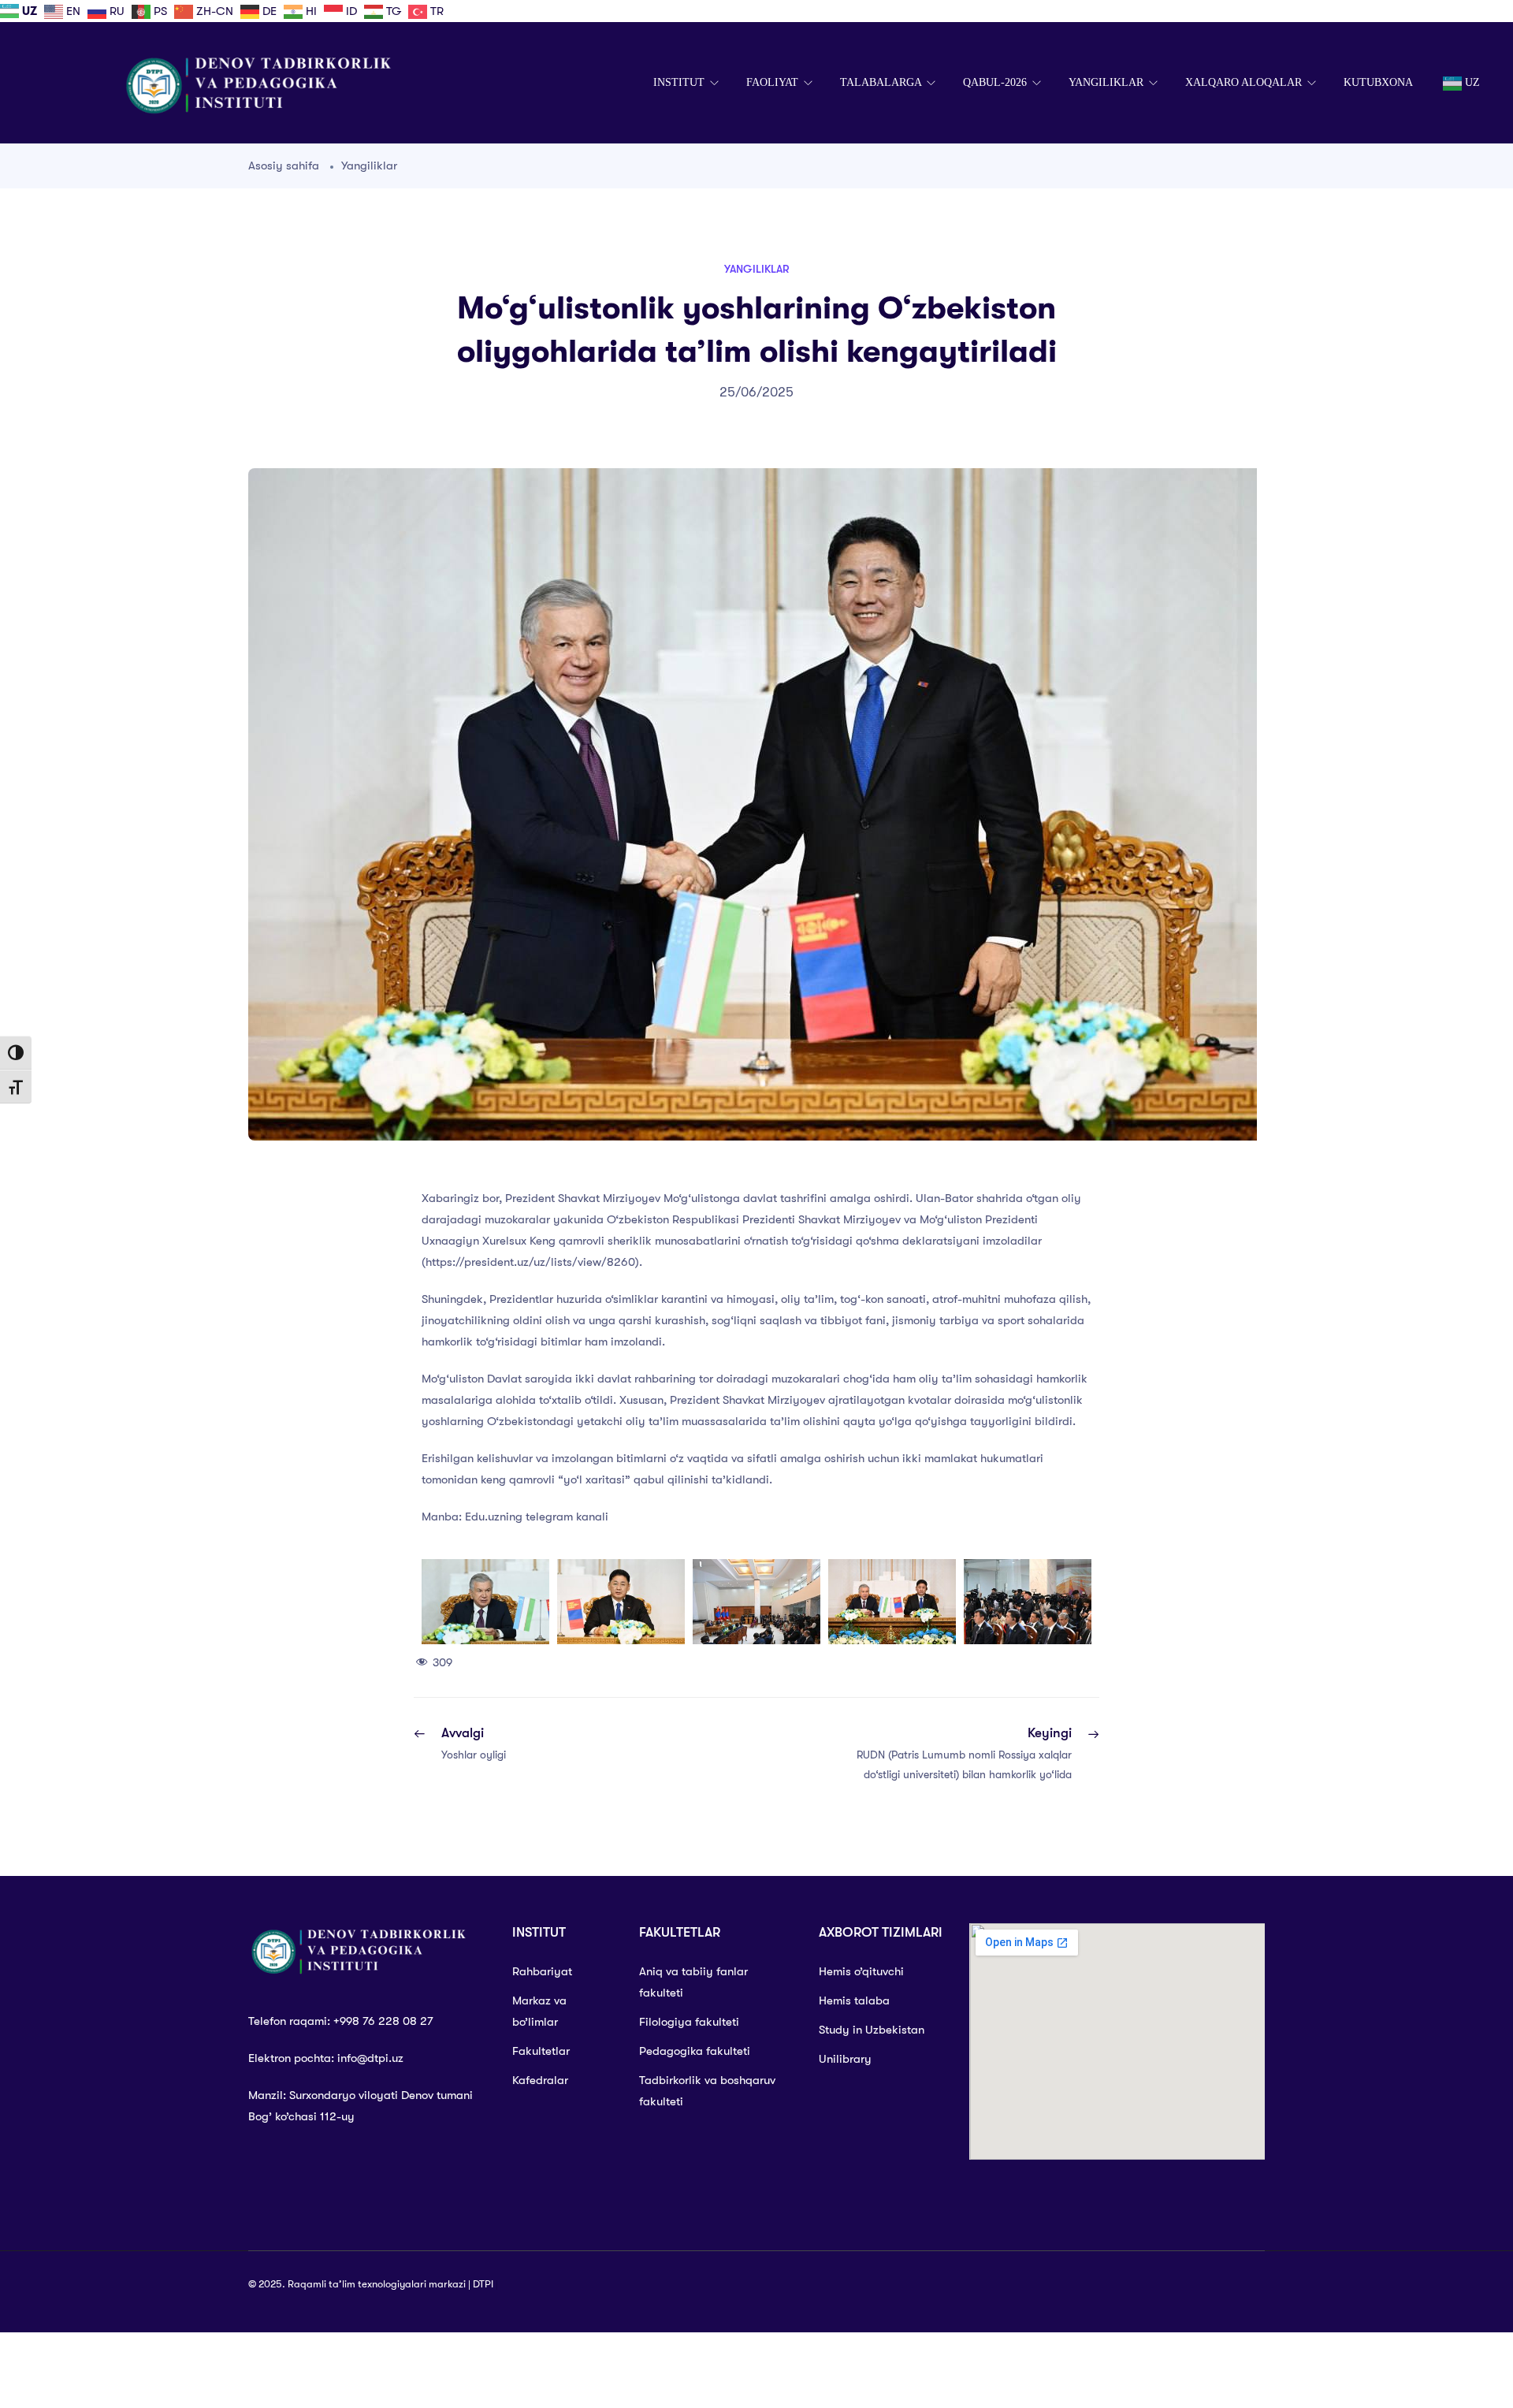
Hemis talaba (854, 2000)
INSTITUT (680, 82)
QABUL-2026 (996, 82)
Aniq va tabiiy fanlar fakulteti (693, 1982)
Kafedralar (540, 2080)
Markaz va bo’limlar (539, 2011)
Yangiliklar (369, 166)
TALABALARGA (882, 82)
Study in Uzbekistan (872, 2030)
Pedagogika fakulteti (695, 2051)
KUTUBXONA (1378, 82)
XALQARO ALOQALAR (1245, 82)
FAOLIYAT (774, 82)
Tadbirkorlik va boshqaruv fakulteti (707, 2091)
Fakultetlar (541, 2051)
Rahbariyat (542, 1971)
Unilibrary (845, 2059)
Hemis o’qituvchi (861, 1971)
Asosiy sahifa (284, 166)
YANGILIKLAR (1108, 82)
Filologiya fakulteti (689, 2022)
